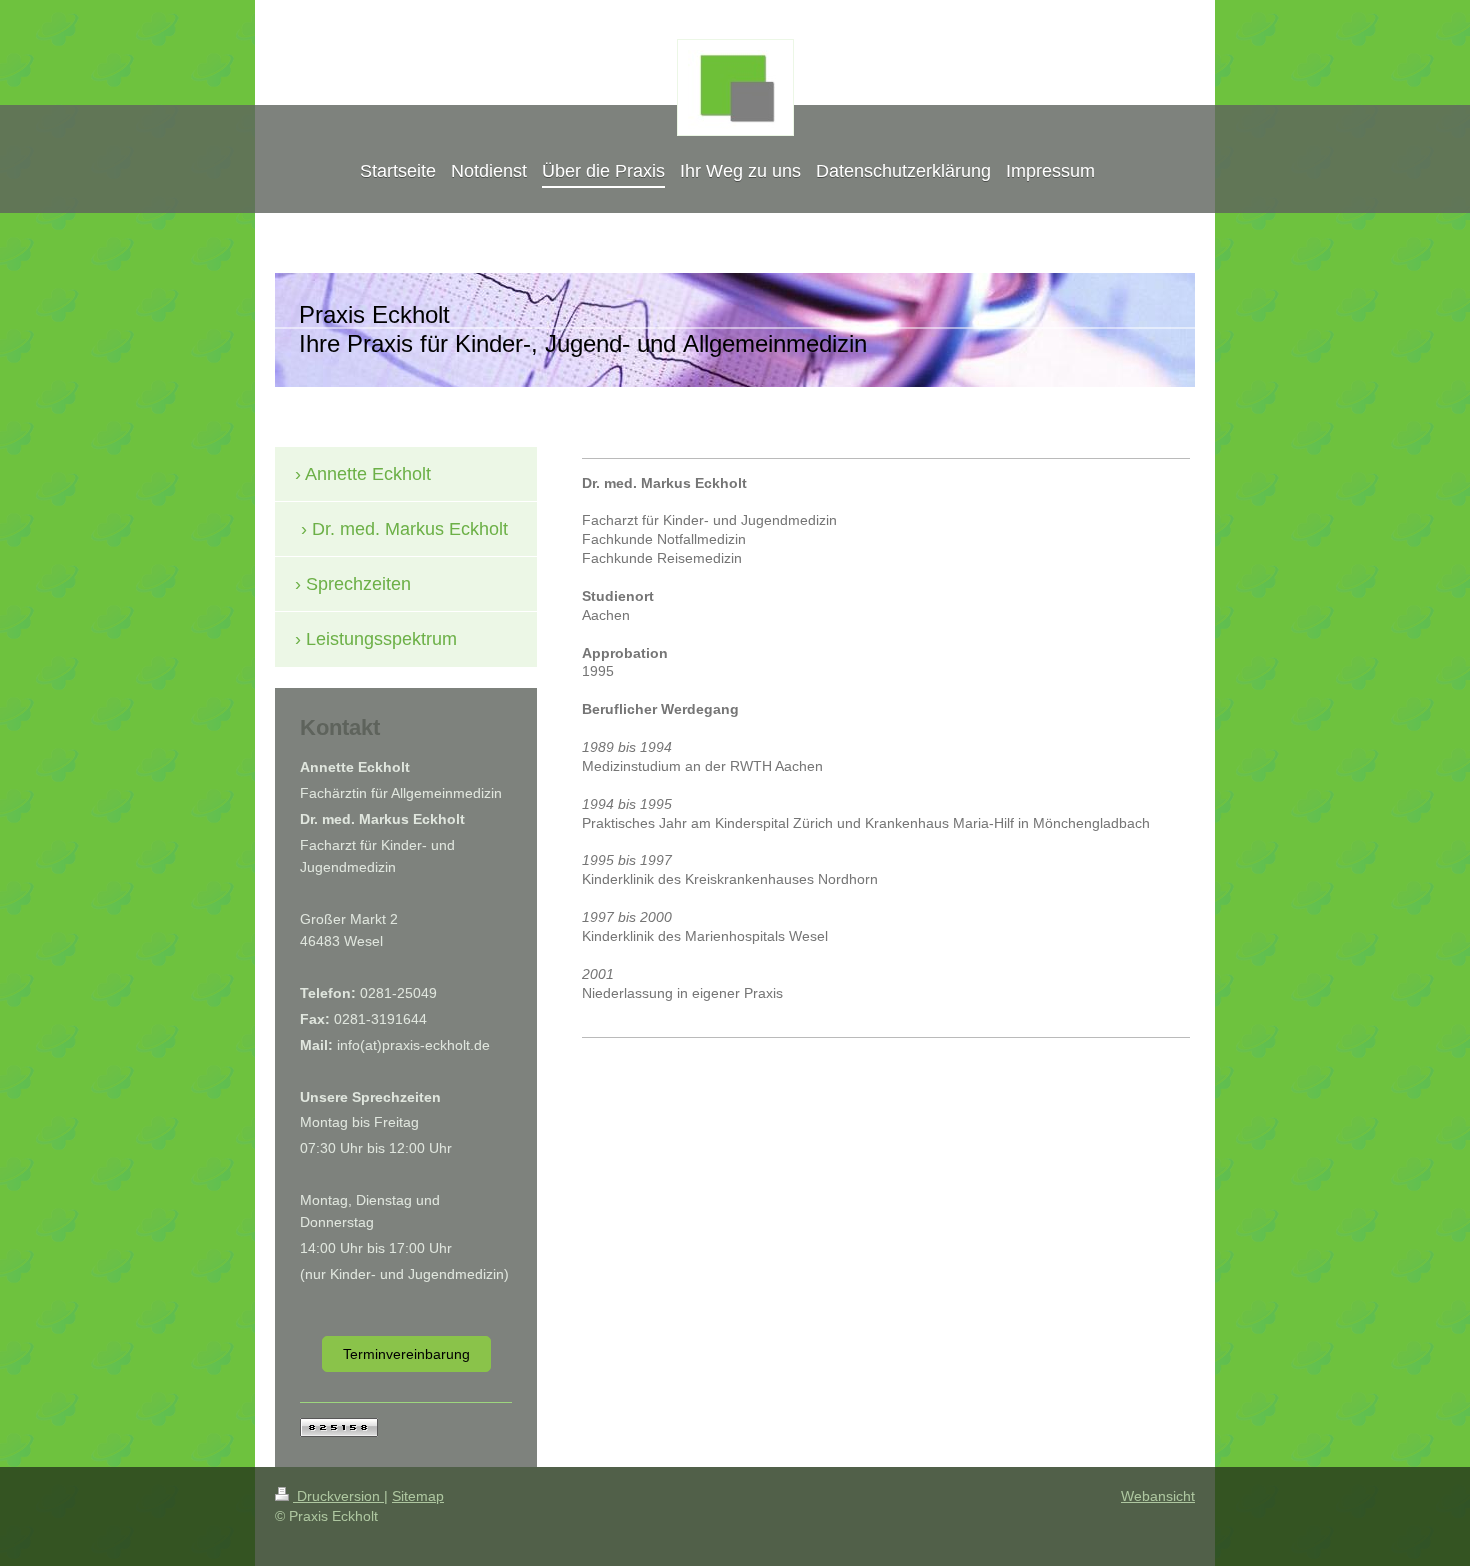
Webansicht (1158, 1496)
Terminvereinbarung (406, 1354)
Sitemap (418, 1496)
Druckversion (338, 1496)
